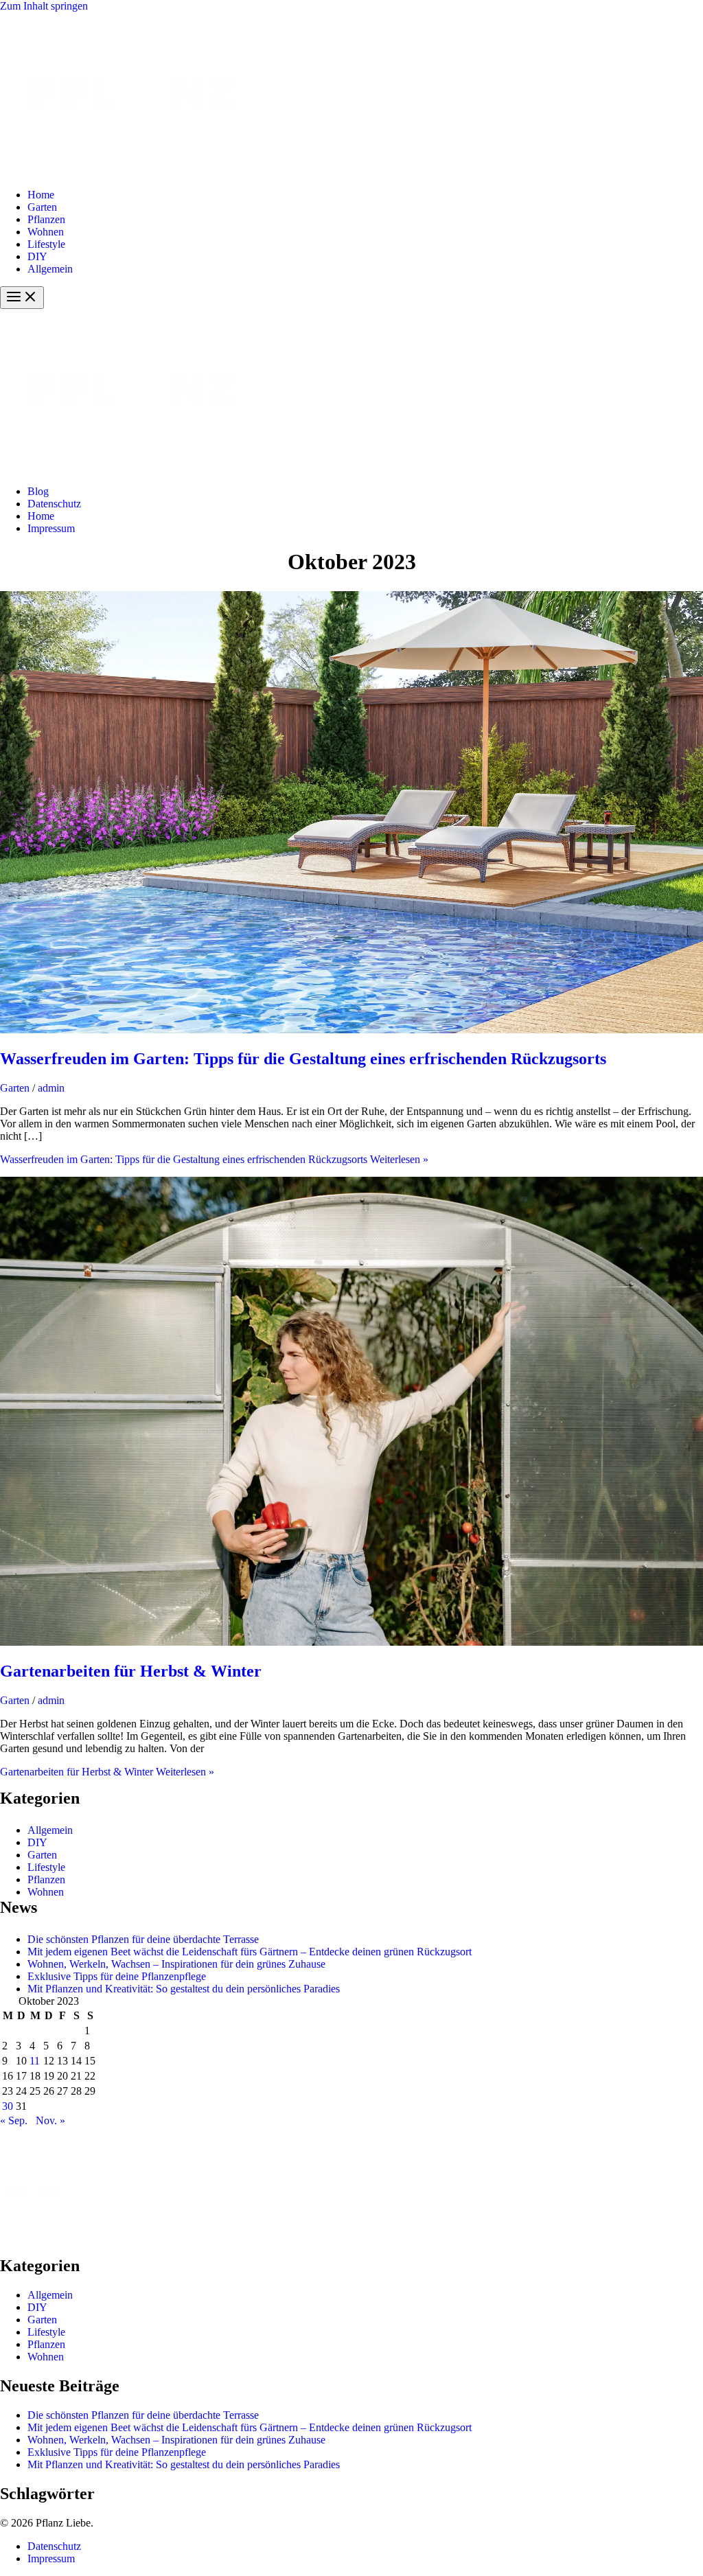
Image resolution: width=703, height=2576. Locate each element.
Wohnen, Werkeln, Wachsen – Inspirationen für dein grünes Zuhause (176, 1964)
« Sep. (14, 2120)
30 (8, 2106)
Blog (38, 491)
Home (41, 195)
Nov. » (50, 2120)
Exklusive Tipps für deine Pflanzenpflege (117, 1976)
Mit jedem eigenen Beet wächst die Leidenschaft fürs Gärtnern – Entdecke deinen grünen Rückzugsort (250, 1952)
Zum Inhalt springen (44, 6)
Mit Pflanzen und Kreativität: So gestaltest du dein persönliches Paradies (184, 1989)
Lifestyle (46, 244)
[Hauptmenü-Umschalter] (22, 298)
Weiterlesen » (214, 1159)
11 (35, 2061)
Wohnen (46, 232)
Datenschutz (54, 504)
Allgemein (50, 269)
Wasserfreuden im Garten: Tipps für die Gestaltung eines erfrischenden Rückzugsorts (303, 1059)
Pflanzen (46, 219)
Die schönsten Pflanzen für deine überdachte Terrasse (143, 1939)
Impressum (51, 528)
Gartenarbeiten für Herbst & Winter (131, 1671)
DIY (37, 256)
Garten (42, 207)
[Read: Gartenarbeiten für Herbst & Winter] (351, 1642)
